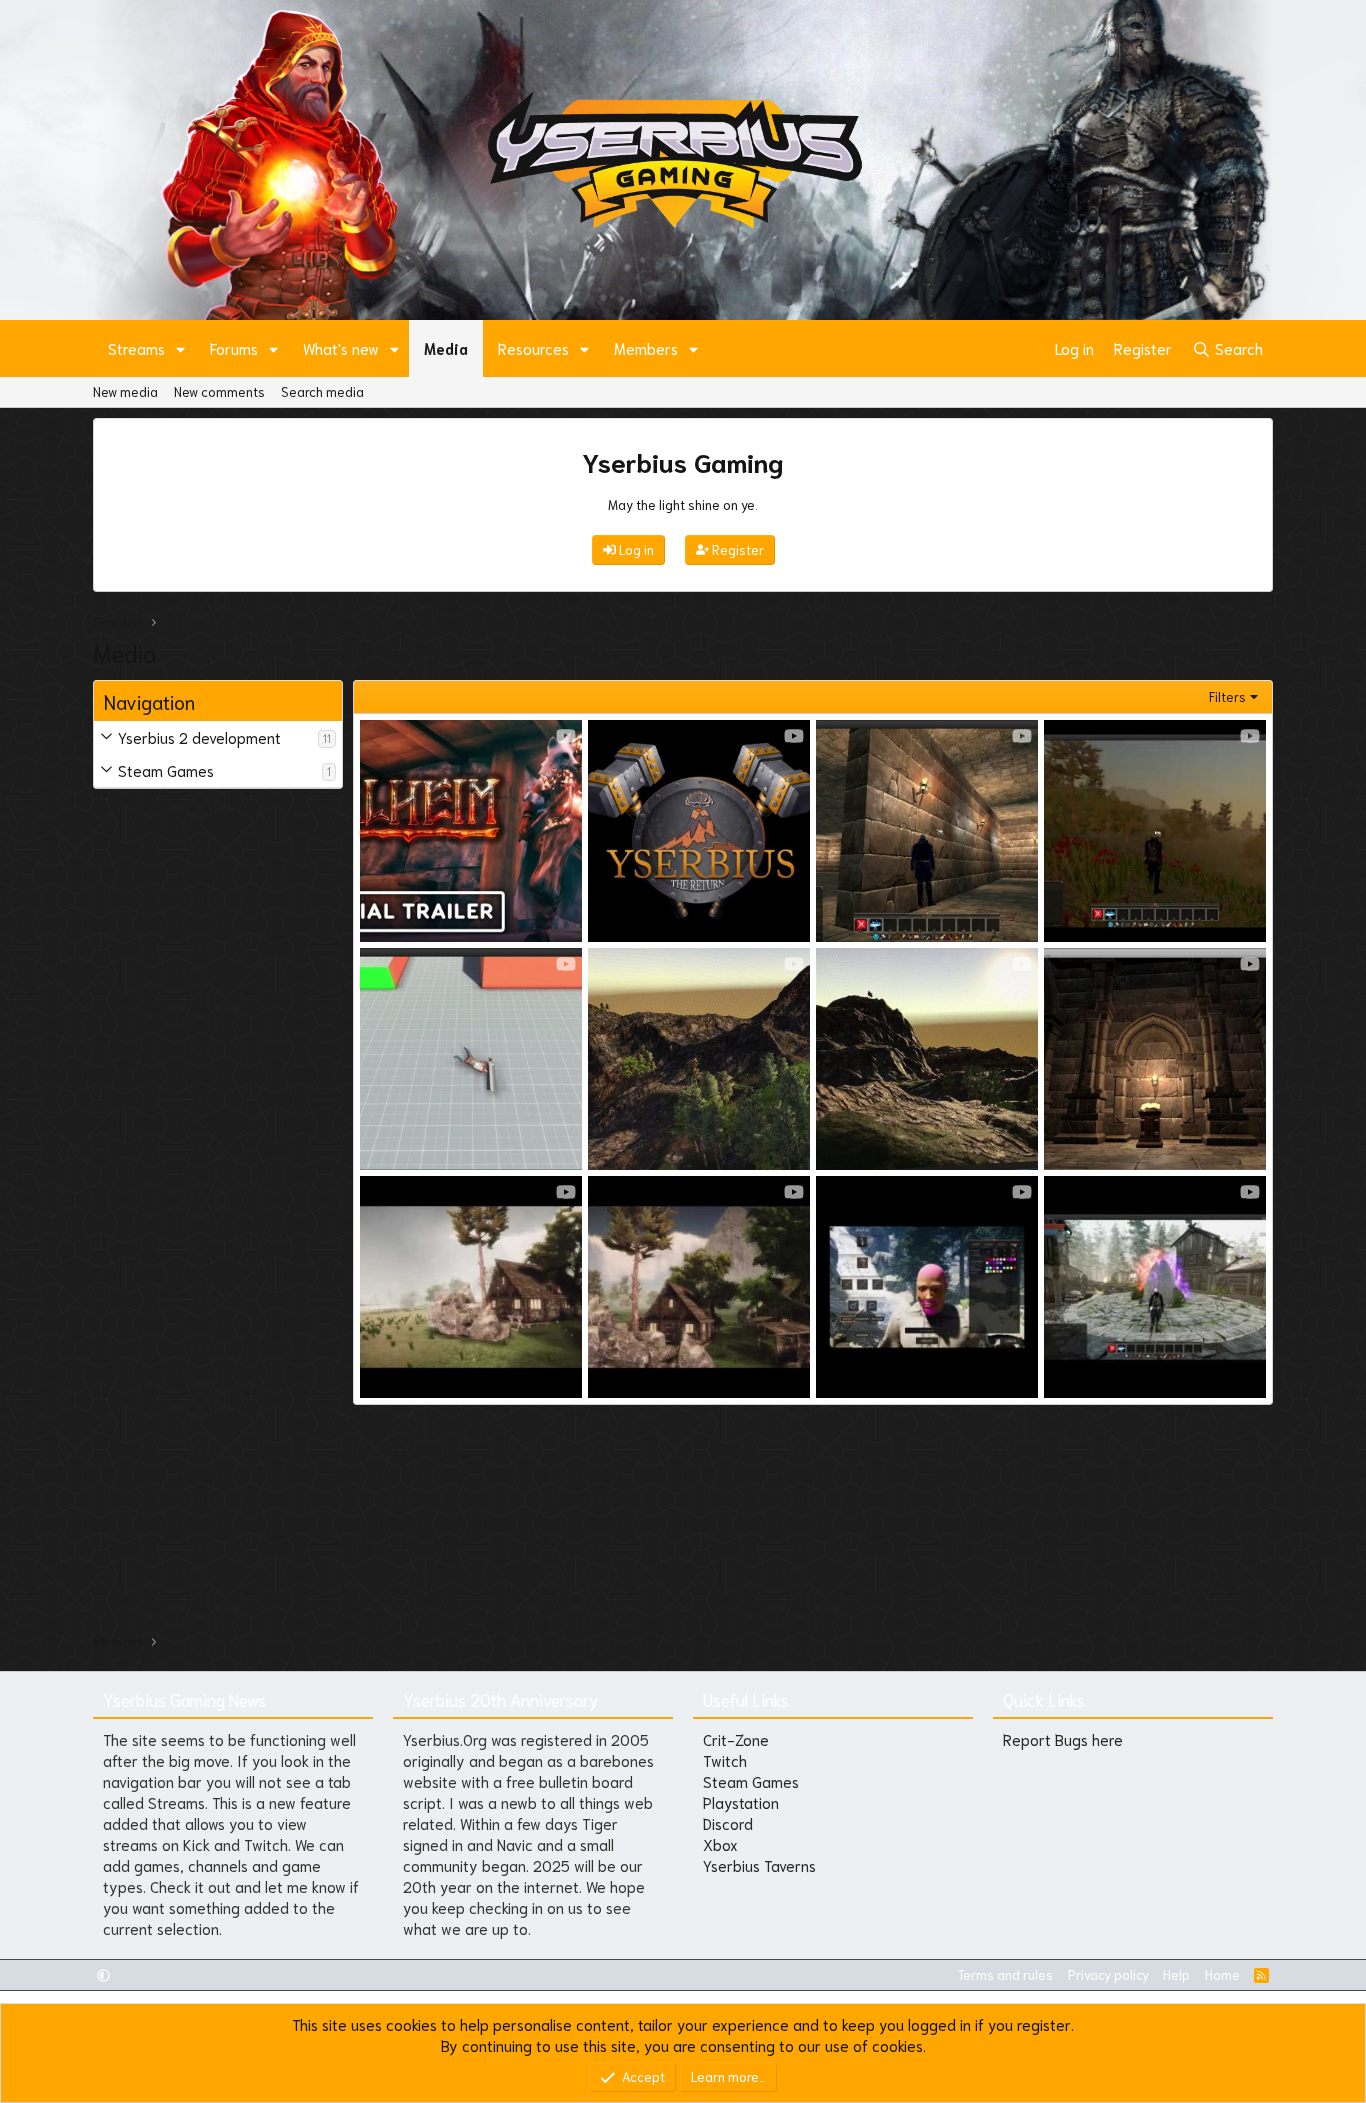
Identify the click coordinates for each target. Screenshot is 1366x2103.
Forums (234, 348)
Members (646, 348)
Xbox (720, 1844)
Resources (533, 348)
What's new (341, 348)
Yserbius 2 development (199, 737)
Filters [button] (1227, 696)
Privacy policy (1108, 1974)
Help (1176, 1974)
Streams (136, 348)
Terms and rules (1005, 1974)
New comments (219, 391)
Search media (322, 391)
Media (446, 348)
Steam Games (166, 770)
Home (1222, 1974)
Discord (728, 1823)
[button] (181, 348)
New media (125, 391)
